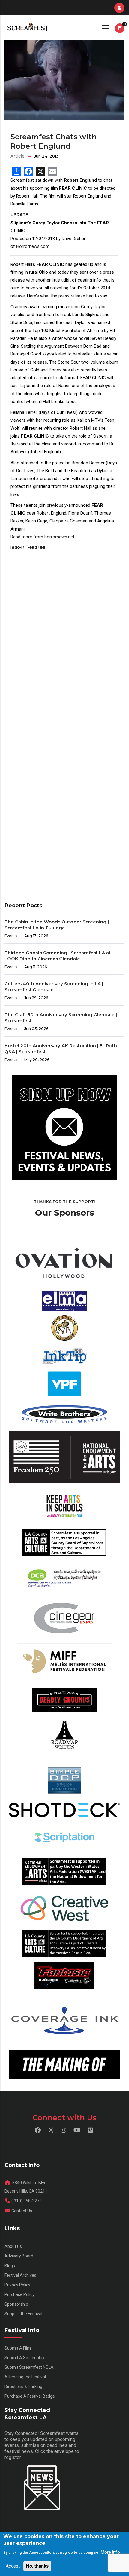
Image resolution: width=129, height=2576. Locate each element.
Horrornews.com (33, 246)
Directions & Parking (23, 2387)
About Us (13, 2246)
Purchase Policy (19, 2294)
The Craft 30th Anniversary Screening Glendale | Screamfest (61, 1018)
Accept (13, 2566)
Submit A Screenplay (24, 2358)
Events (11, 936)
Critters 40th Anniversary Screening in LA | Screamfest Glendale (54, 987)
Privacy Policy (17, 2285)
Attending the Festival (25, 2377)
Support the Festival (23, 2314)
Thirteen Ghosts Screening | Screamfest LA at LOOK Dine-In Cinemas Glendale (58, 956)
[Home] (27, 27)
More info (110, 2552)
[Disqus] (64, 627)
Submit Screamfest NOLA (29, 2367)
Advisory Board (19, 2256)
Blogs (10, 2266)
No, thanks (37, 2566)
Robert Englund (29, 548)
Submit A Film (18, 2348)
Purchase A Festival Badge (30, 2396)
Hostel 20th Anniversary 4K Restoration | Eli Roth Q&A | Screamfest (61, 1049)
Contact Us (22, 2211)
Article (18, 156)
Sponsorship (16, 2304)
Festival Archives (20, 2275)
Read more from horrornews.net (42, 537)
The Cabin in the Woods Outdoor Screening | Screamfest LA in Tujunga (57, 925)
